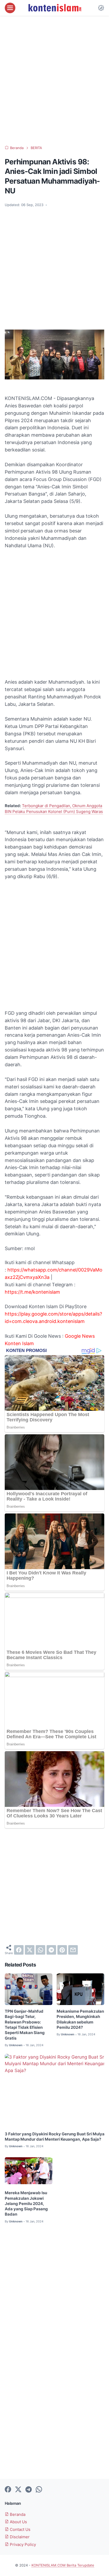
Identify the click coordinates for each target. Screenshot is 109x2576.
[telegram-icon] (29, 2490)
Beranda (17, 2515)
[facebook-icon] (8, 2490)
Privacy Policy (22, 2545)
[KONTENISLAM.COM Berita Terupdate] (54, 8)
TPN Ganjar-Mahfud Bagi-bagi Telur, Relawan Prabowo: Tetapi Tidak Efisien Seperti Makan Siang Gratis (25, 2025)
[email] (73, 1950)
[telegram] (51, 1950)
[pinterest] (62, 1950)
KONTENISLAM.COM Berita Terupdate (63, 2565)
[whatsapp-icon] (39, 2490)
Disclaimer (19, 2537)
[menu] (10, 8)
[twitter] (30, 1950)
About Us (18, 2522)
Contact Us (20, 2530)
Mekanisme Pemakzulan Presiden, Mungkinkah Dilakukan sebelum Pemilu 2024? (80, 2019)
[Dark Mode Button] (101, 8)
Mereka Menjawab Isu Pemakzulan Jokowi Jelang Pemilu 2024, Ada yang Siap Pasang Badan (26, 2204)
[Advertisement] (54, 81)
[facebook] (19, 1950)
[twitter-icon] (18, 2490)
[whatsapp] (40, 1950)
